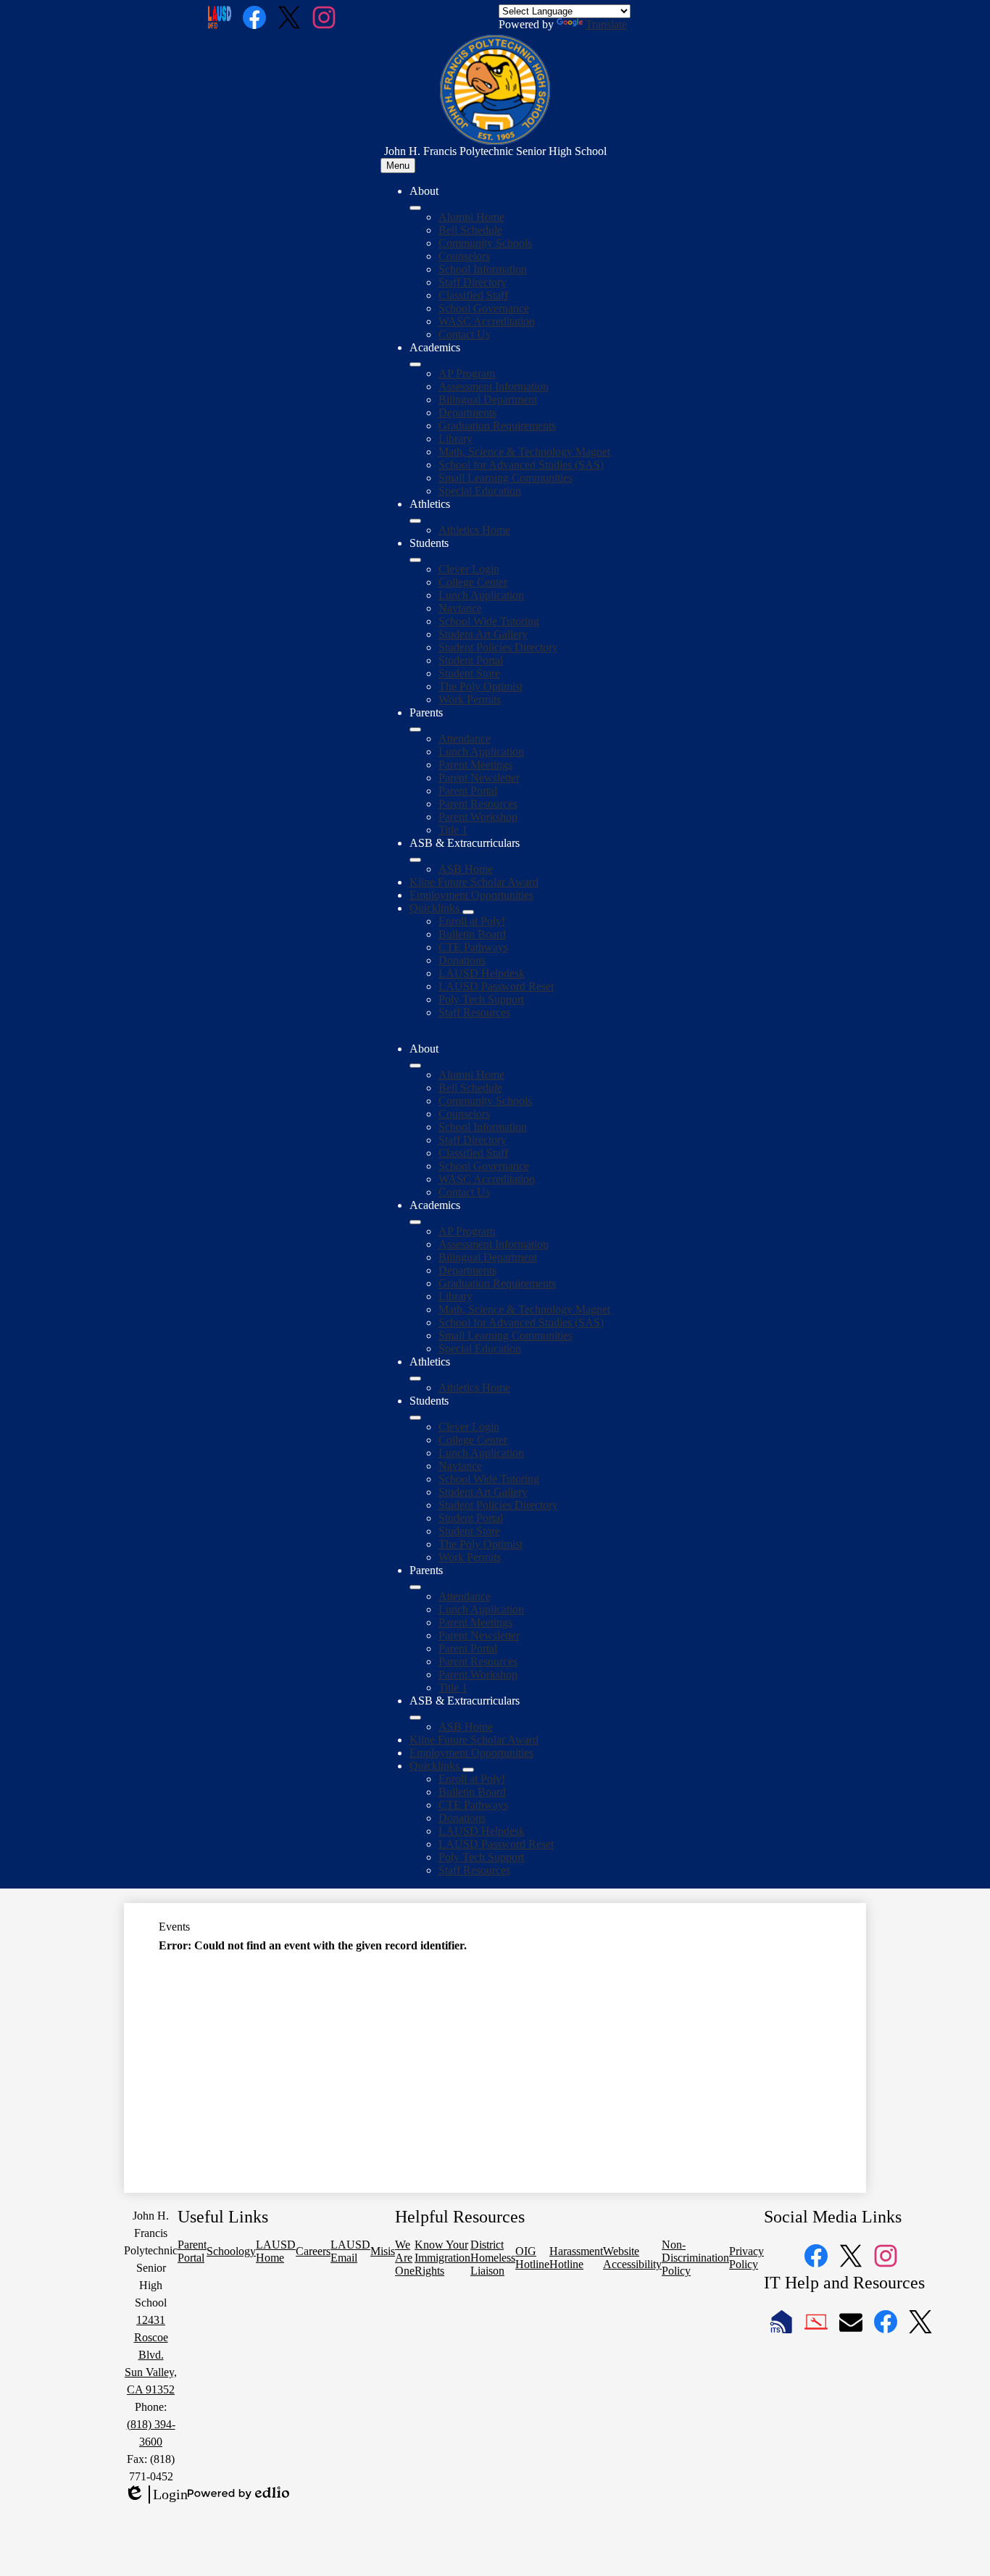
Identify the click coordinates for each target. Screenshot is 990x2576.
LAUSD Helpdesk (482, 973)
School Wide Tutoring (489, 621)
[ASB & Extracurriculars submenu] (415, 860)
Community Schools (485, 243)
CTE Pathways (473, 947)
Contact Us (464, 334)
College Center (473, 582)
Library (456, 439)
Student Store (469, 673)
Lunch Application (481, 595)
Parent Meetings (475, 765)
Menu (398, 166)
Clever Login (469, 569)
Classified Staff (473, 295)
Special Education (480, 491)
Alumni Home (471, 217)
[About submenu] (415, 208)
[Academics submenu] (415, 364)
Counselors (464, 256)
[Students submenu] (415, 560)
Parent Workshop (478, 817)
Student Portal (471, 660)
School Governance (484, 308)
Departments (467, 413)
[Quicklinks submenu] (468, 912)
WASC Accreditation (487, 321)
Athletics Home (474, 530)
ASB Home (466, 869)
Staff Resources (474, 1012)
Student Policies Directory (498, 647)
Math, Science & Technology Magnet (524, 452)
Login (156, 2495)
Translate (606, 24)
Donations (462, 960)
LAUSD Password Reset (496, 986)
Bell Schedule (470, 230)
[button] (415, 1066)
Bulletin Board (472, 934)
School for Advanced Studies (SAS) (521, 465)
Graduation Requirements (497, 426)
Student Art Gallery (483, 634)
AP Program (467, 373)
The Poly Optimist (481, 686)
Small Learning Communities (506, 478)
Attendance (465, 739)
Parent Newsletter (479, 778)
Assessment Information (494, 386)
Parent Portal (468, 791)
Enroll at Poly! (472, 921)
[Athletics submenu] (415, 521)
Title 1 (453, 830)
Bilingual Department (488, 400)
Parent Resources (478, 804)
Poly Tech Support (481, 999)
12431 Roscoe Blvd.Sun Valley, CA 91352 (151, 2355)
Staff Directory (473, 282)
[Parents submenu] (415, 729)
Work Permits (470, 699)
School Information (483, 269)
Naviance (460, 608)
